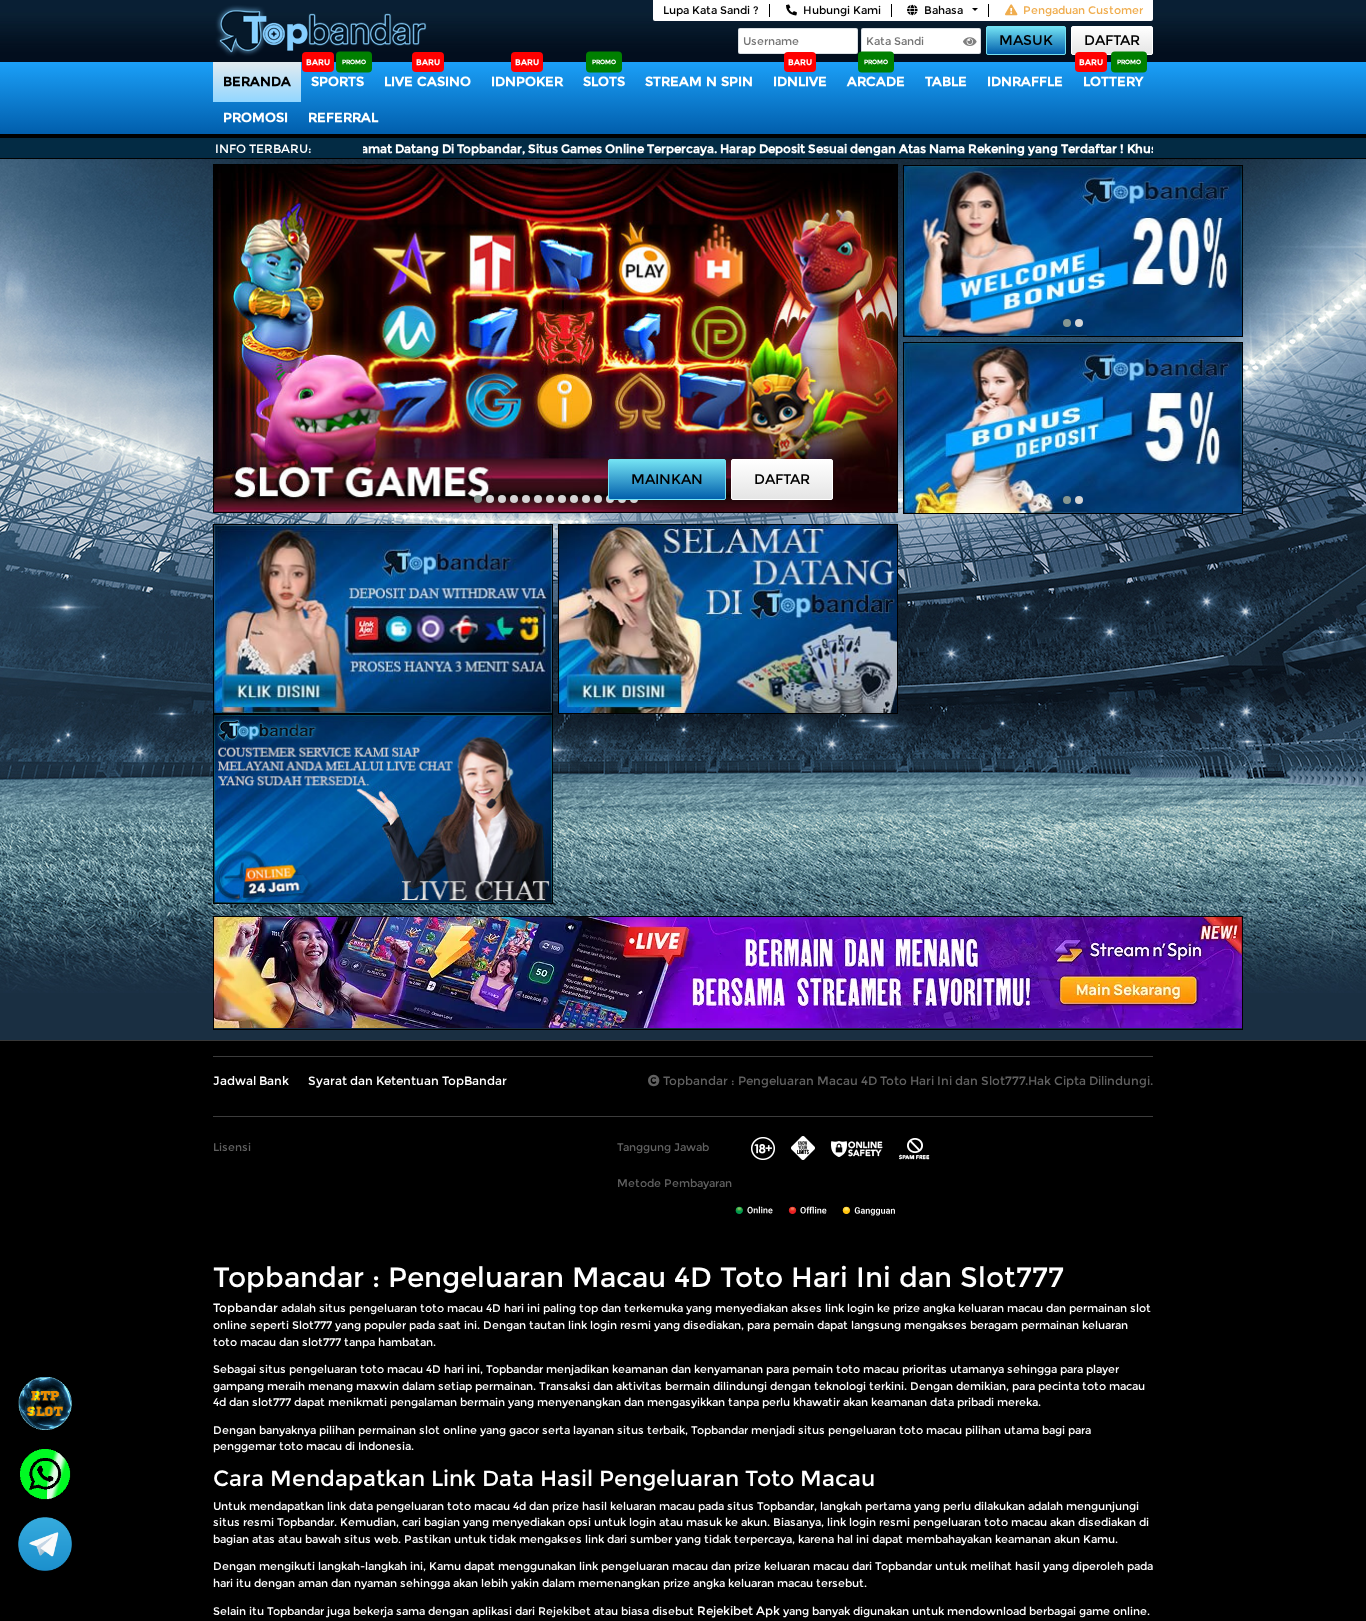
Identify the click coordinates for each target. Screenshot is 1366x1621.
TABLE (946, 81)
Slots (604, 81)
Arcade (876, 81)
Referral (343, 117)
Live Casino (427, 81)
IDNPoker (527, 81)
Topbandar (245, 1307)
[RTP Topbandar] (45, 1403)
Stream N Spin (699, 81)
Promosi (255, 117)
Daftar (1112, 40)
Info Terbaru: (263, 148)
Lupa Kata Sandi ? (711, 10)
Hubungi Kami (842, 10)
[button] (478, 499)
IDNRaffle (1025, 81)
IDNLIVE (800, 81)
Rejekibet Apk (738, 1610)
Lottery (1113, 81)
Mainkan (667, 479)
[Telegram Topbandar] (45, 1543)
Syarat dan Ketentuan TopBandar (407, 1080)
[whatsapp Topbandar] (45, 1472)
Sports (337, 81)
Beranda (257, 81)
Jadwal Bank (251, 1080)
